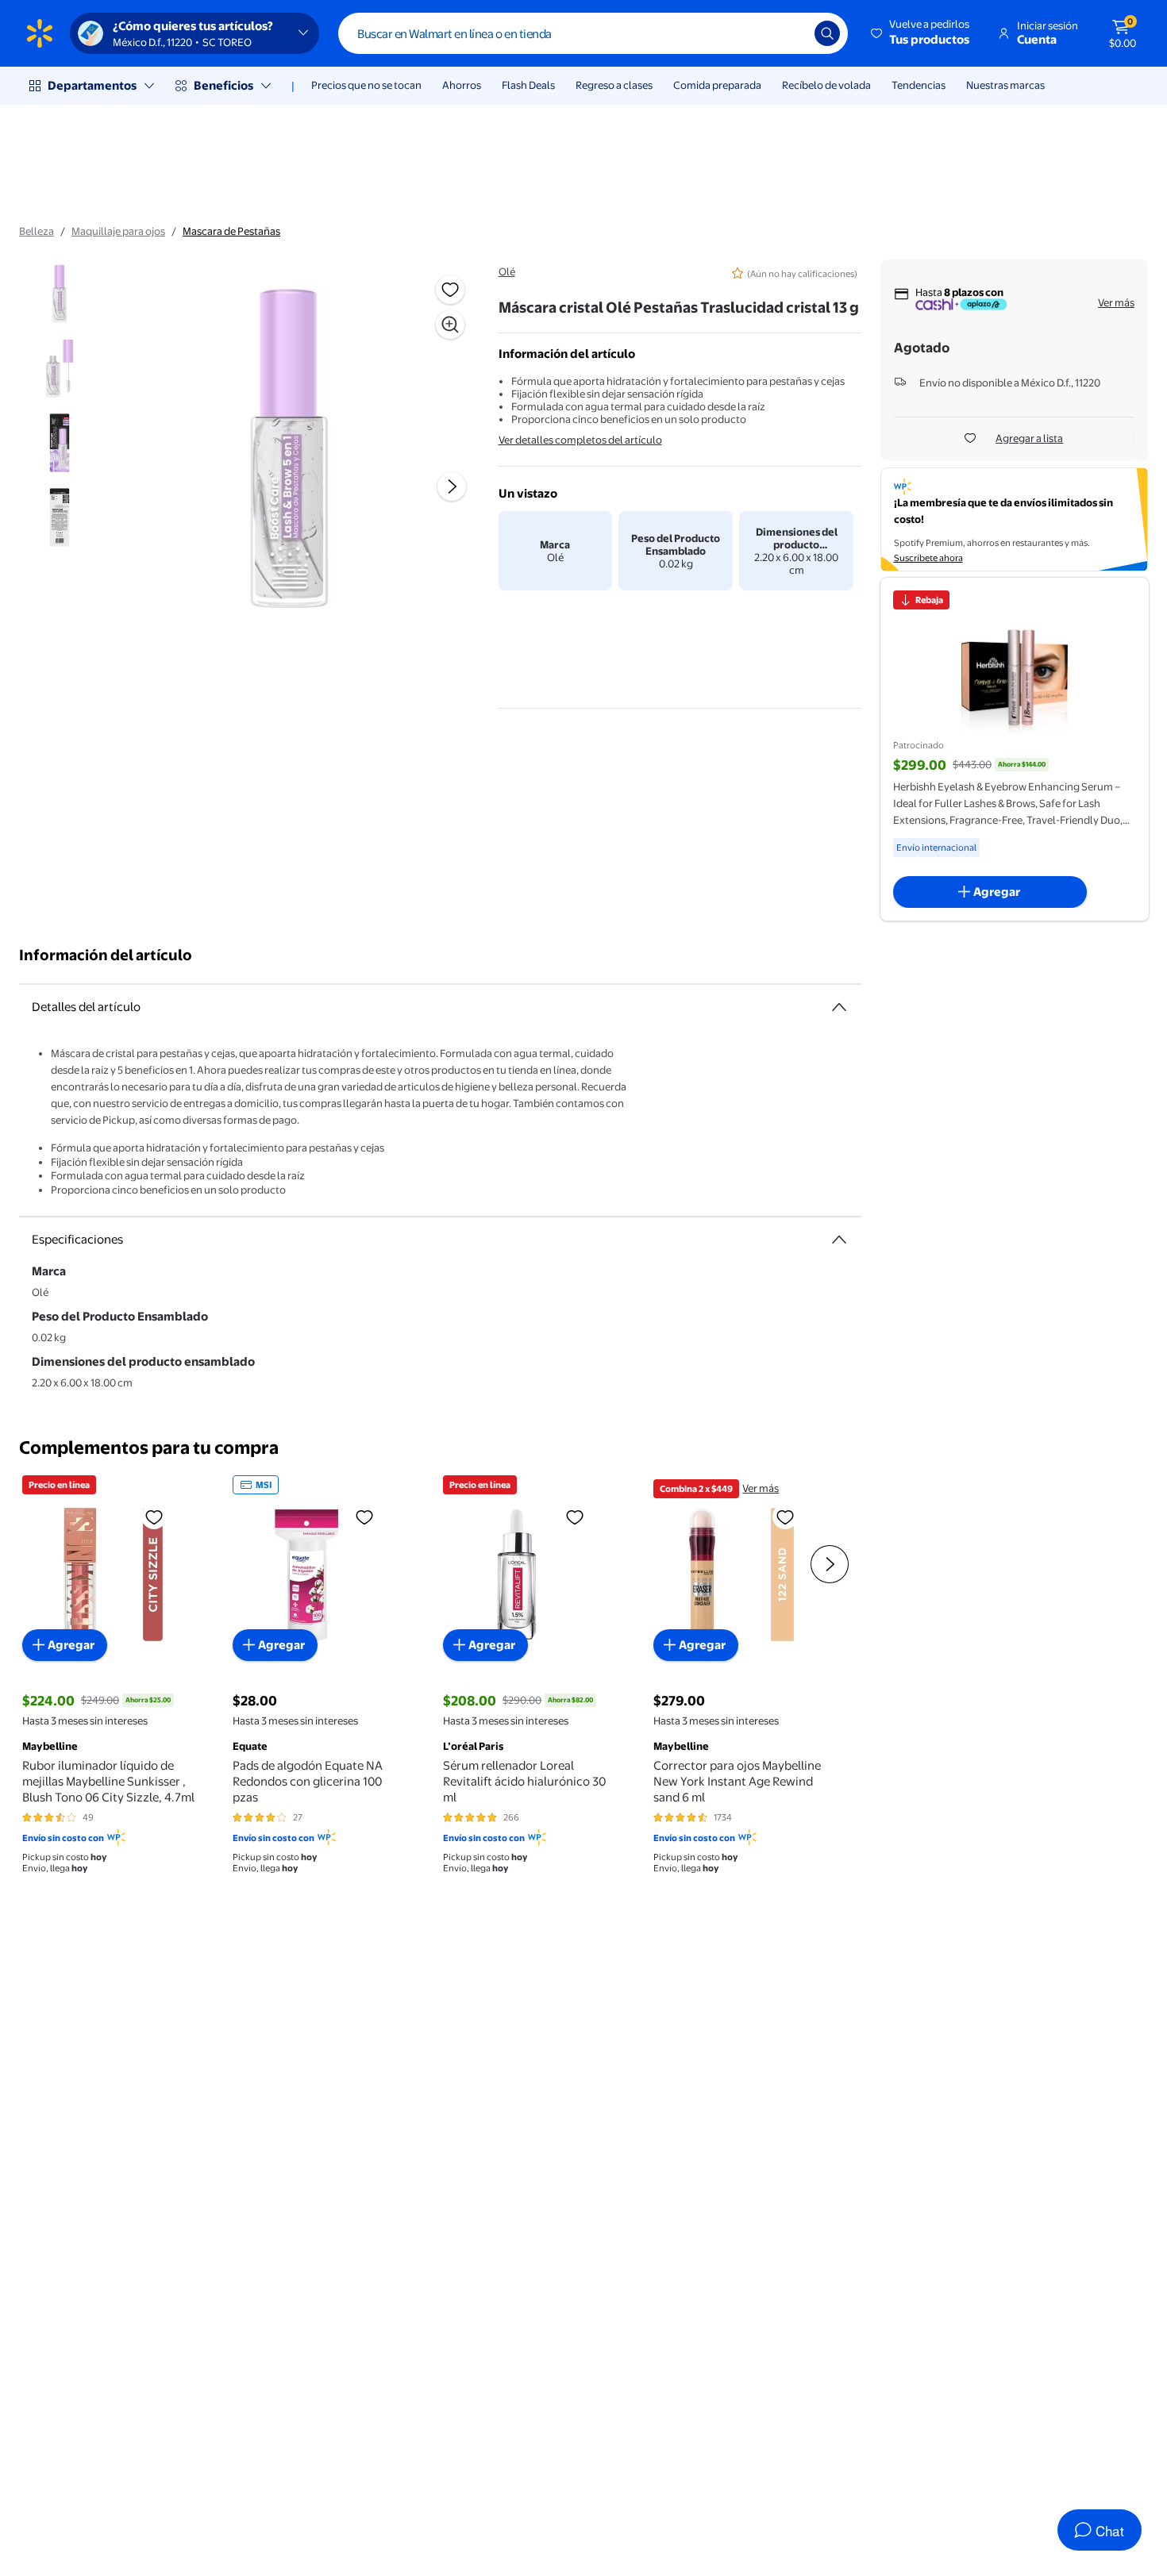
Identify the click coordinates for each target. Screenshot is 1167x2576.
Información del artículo (106, 955)
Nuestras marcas (1005, 85)
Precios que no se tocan (366, 85)
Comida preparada (717, 85)
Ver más (1116, 302)
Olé (507, 271)
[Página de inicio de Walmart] (40, 33)
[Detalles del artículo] (839, 1007)
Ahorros (462, 85)
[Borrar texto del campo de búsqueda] (791, 33)
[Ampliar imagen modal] (450, 325)
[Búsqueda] (827, 33)
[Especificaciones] (839, 1240)
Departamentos (92, 85)
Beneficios (223, 85)
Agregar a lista (1029, 438)
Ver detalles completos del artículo (580, 440)
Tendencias (919, 85)
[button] (921, 33)
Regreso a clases (614, 85)
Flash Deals (528, 85)
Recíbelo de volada (826, 85)
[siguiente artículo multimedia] (452, 486)
